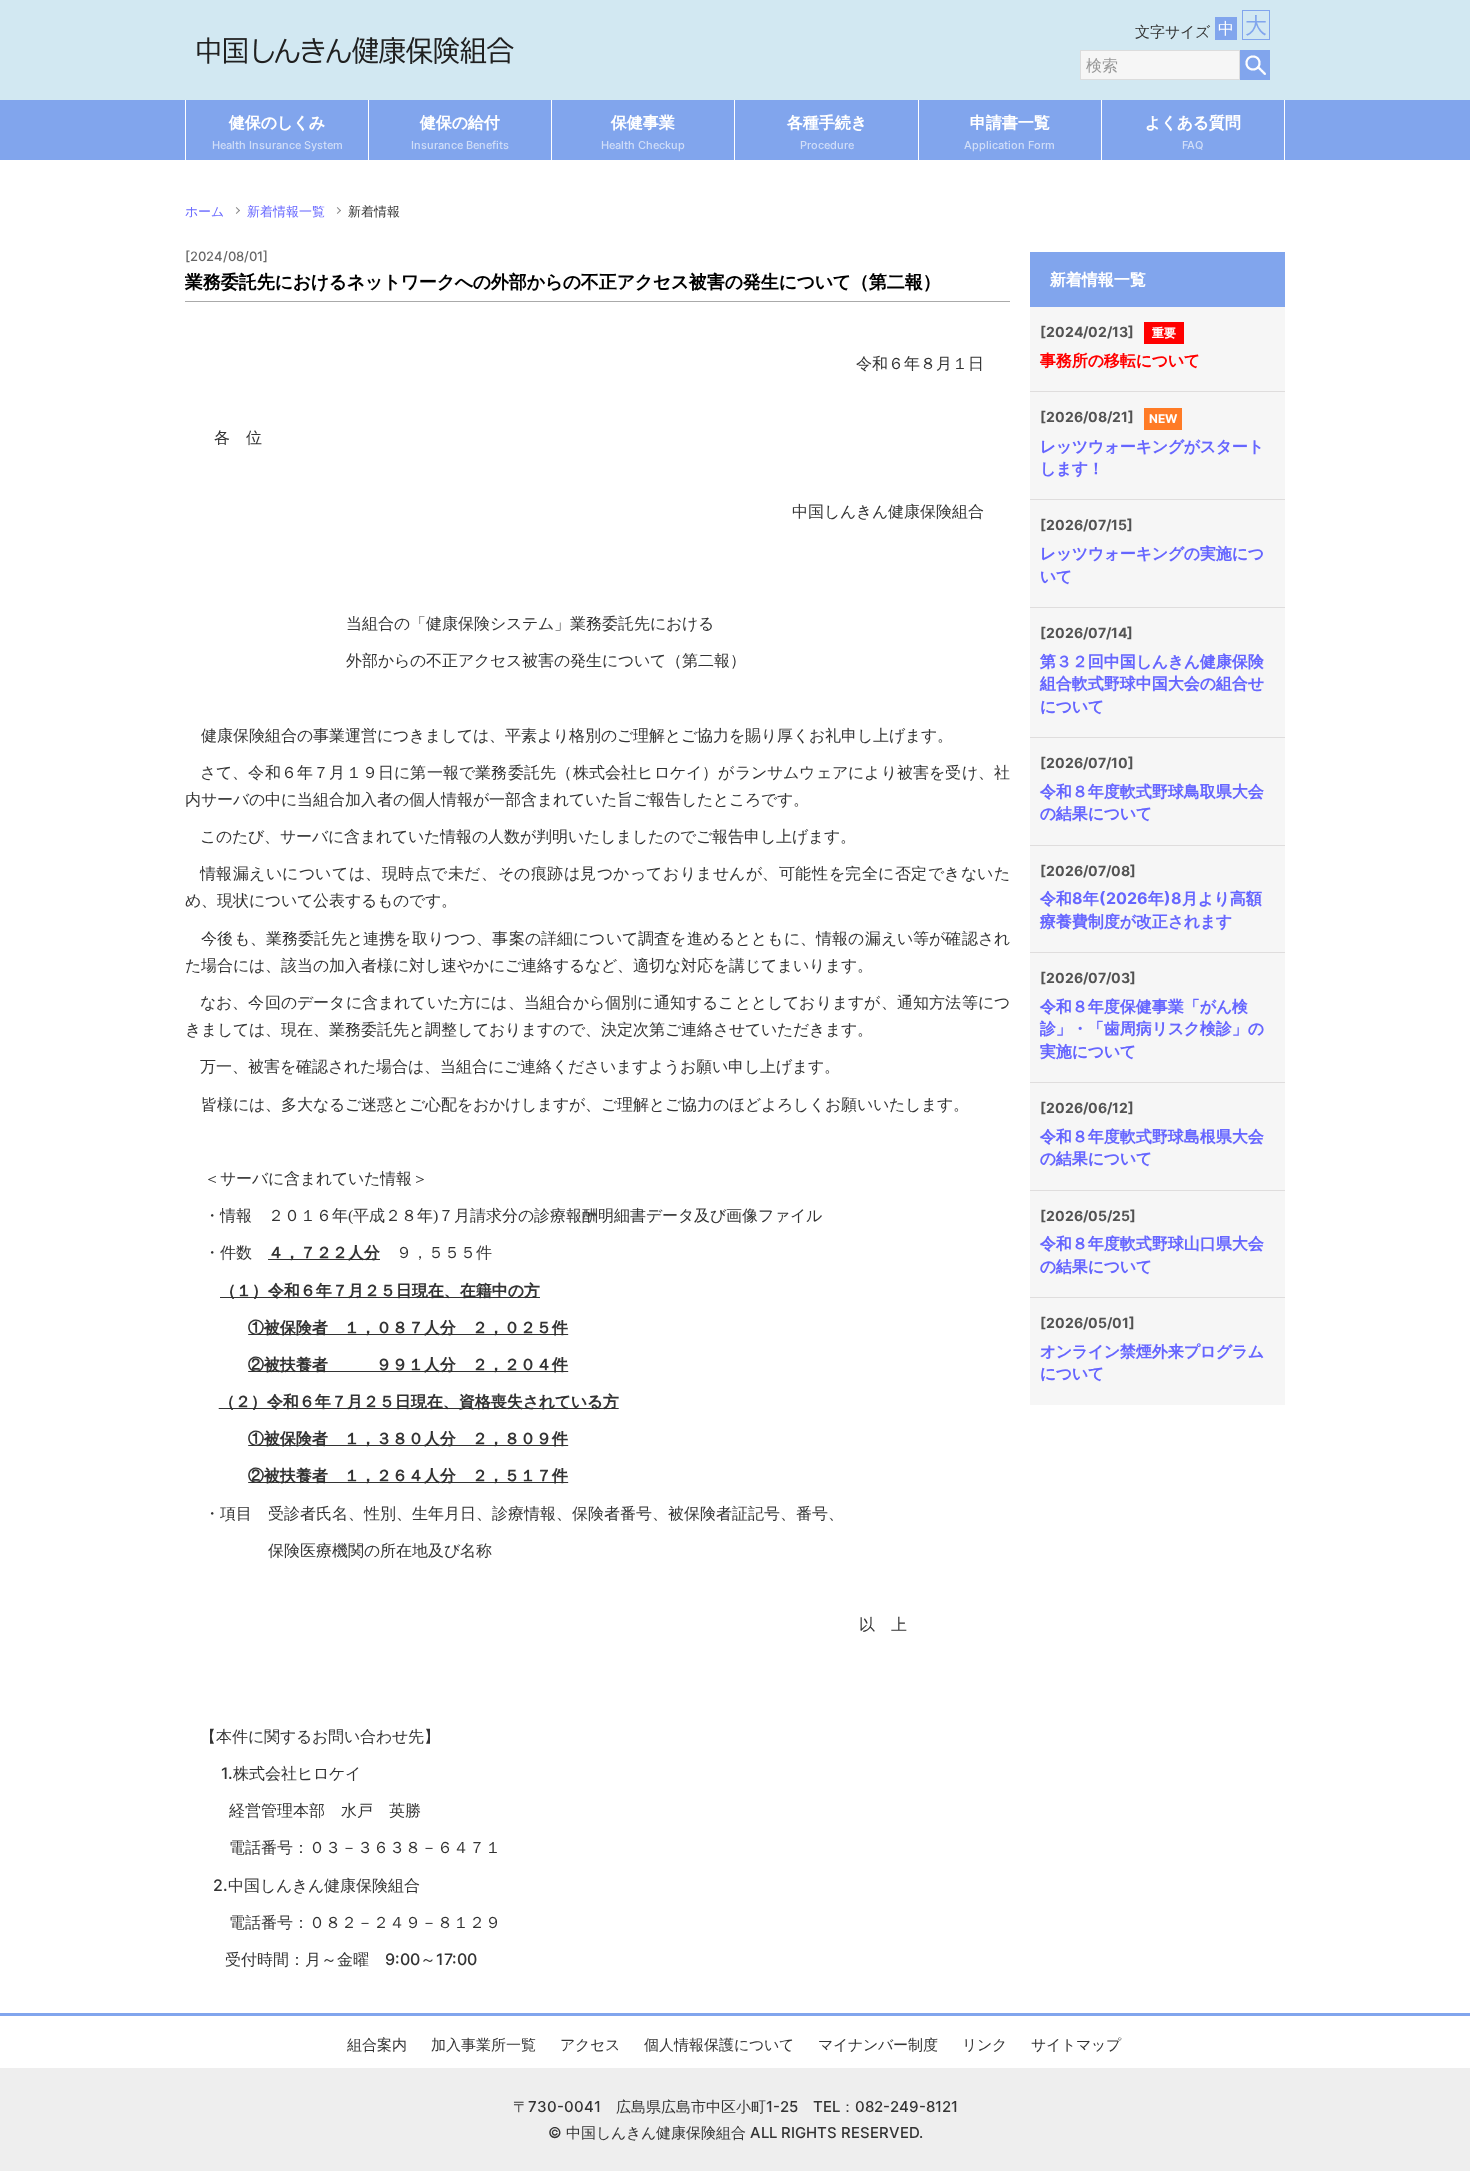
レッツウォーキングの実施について (1152, 564)
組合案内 (377, 2044)
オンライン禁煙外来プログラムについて (1152, 1362)
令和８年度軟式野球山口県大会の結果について (1152, 1254)
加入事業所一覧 (483, 2044)
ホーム (204, 211)
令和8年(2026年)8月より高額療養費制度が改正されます (1151, 909)
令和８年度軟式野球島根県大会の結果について (1152, 1147)
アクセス (590, 2044)
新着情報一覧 (286, 211)
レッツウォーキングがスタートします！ (1152, 457)
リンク (984, 2044)
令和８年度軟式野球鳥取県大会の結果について (1152, 802)
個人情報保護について (719, 2044)
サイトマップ (1076, 2044)
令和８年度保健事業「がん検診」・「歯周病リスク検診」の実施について (1152, 1028)
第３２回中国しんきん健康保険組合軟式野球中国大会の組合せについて (1152, 683)
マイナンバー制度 (878, 2044)
